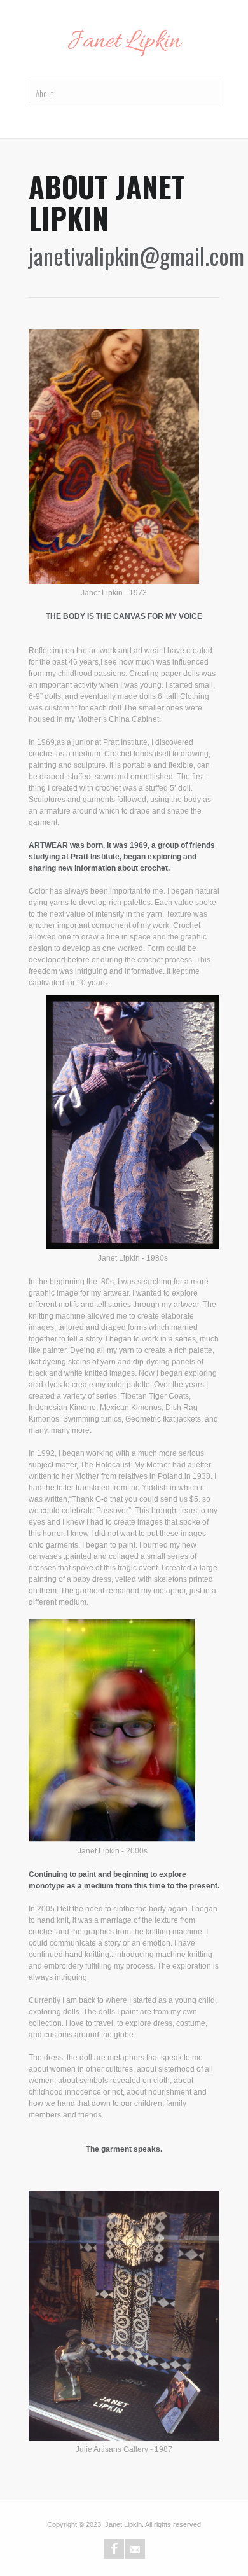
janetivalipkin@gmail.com (136, 255)
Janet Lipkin (124, 42)
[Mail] (135, 2549)
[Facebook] (114, 2549)
